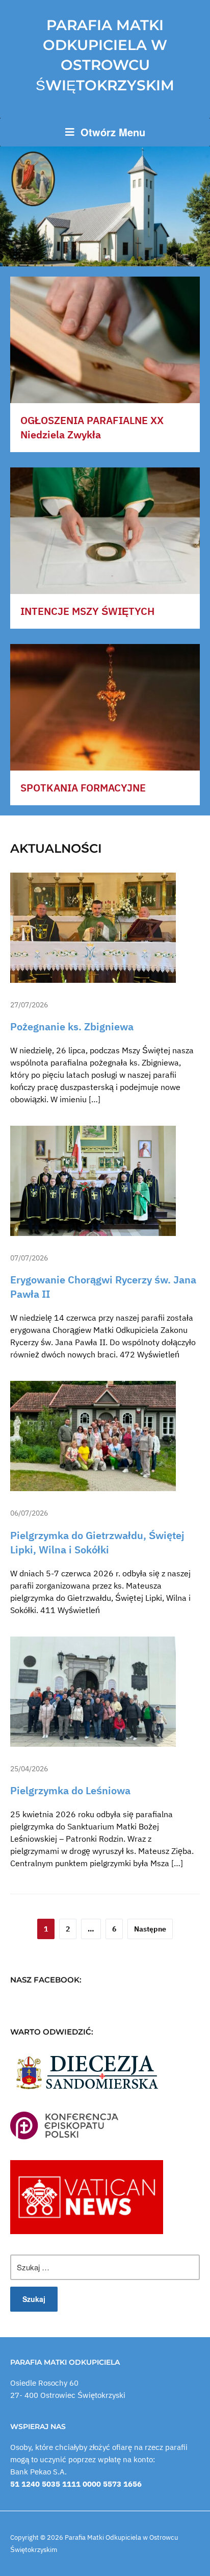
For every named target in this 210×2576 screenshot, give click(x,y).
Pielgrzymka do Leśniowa (70, 1790)
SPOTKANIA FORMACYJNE (83, 788)
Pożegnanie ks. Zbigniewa (72, 1026)
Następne (150, 1929)
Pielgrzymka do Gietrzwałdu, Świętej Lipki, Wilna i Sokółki (97, 1542)
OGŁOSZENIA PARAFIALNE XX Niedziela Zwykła (92, 427)
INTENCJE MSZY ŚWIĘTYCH (87, 611)
